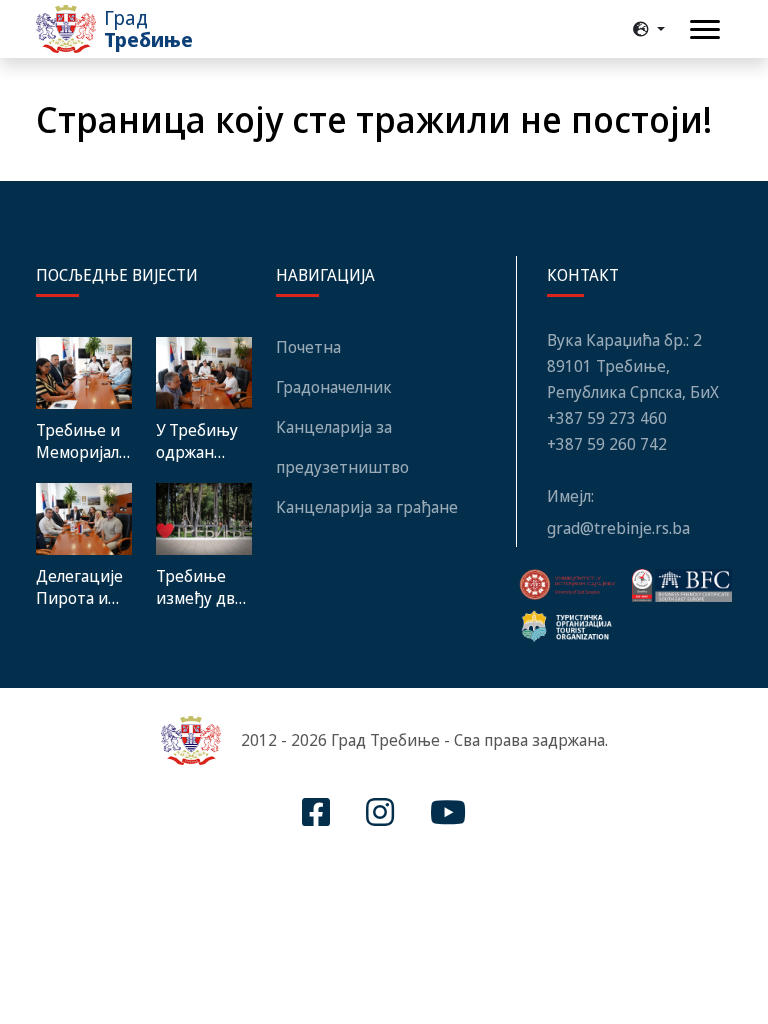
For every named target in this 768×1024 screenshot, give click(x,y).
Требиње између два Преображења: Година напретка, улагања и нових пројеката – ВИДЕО (204, 587)
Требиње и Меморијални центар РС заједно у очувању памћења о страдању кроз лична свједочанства (84, 441)
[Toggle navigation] (705, 29)
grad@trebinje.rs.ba (618, 528)
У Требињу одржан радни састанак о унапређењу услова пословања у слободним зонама (203, 441)
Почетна (308, 347)
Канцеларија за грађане (367, 507)
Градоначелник (334, 387)
